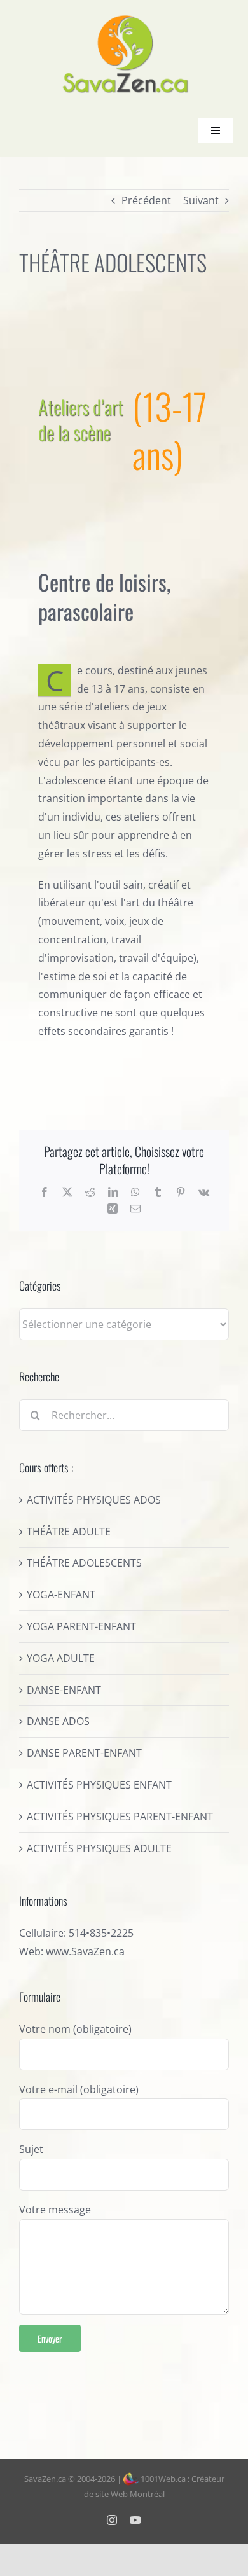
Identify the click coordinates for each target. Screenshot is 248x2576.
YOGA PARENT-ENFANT (81, 1626)
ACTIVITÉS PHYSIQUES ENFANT (99, 1785)
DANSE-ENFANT (64, 1690)
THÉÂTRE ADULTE (69, 1532)
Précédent (146, 200)
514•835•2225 (101, 1933)
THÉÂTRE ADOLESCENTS (84, 1563)
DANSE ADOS (58, 1721)
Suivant (201, 200)
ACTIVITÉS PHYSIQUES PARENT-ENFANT (120, 1817)
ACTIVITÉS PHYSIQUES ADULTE (99, 1848)
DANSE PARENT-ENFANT (84, 1753)
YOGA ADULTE (61, 1658)
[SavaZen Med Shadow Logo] (126, 19)
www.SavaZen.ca (85, 1951)
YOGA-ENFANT (61, 1595)
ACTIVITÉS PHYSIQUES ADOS (94, 1500)
